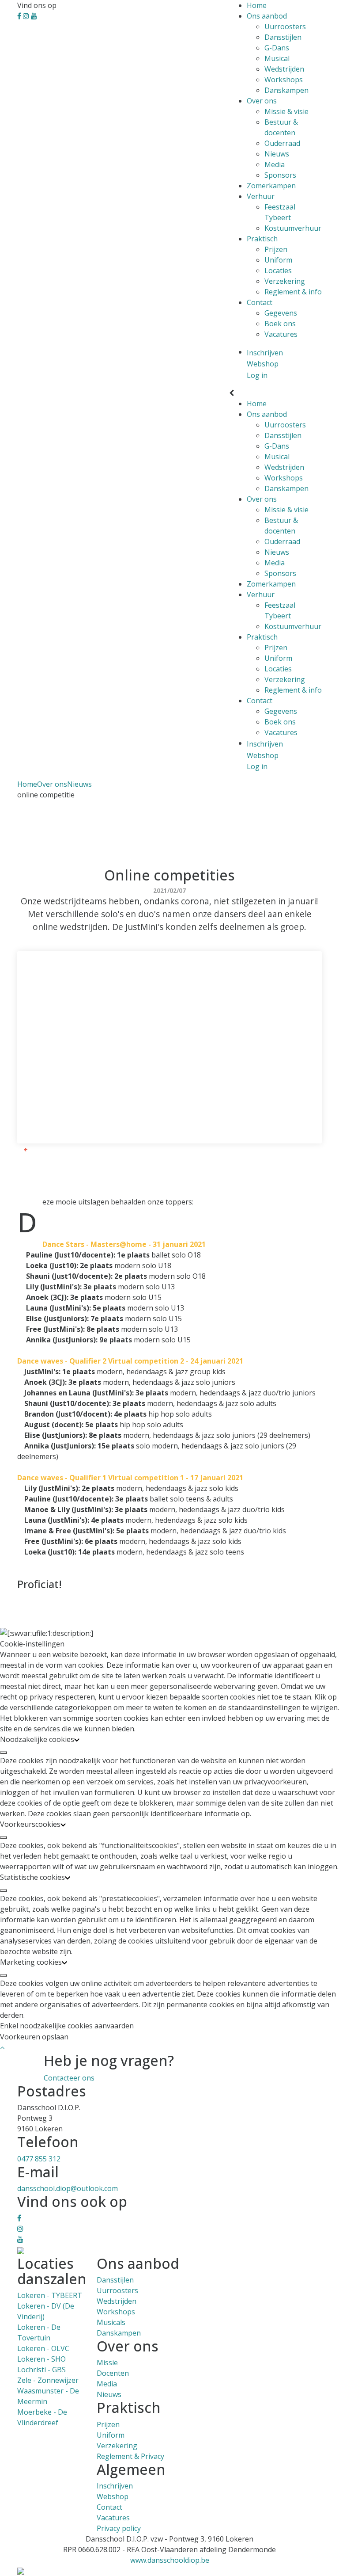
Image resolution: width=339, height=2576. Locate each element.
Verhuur (261, 196)
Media (275, 164)
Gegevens (281, 313)
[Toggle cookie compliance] (4, 1753)
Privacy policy (119, 2528)
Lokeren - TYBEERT (50, 2295)
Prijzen (276, 249)
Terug (37, 1149)
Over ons (262, 101)
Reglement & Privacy (130, 2456)
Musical (277, 58)
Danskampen (286, 90)
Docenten (113, 2373)
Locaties (278, 271)
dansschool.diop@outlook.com (68, 2188)
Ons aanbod (267, 16)
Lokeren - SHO (41, 2359)
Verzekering (285, 281)
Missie (107, 2363)
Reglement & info (293, 292)
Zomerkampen (271, 186)
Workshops (284, 80)
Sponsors (280, 175)
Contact (260, 302)
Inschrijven (115, 2486)
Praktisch (262, 239)
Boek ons (280, 324)
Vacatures (281, 334)
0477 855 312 (39, 2159)
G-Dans (277, 48)
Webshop (113, 2496)
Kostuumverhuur (293, 228)
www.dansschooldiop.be (170, 2560)
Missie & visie (286, 111)
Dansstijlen (283, 37)
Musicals (111, 2322)
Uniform (278, 260)
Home (257, 5)
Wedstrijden (284, 69)
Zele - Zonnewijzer (48, 2380)
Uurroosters (285, 27)
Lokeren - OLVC (43, 2348)
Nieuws (277, 154)
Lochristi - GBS (41, 2370)
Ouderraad (282, 143)
